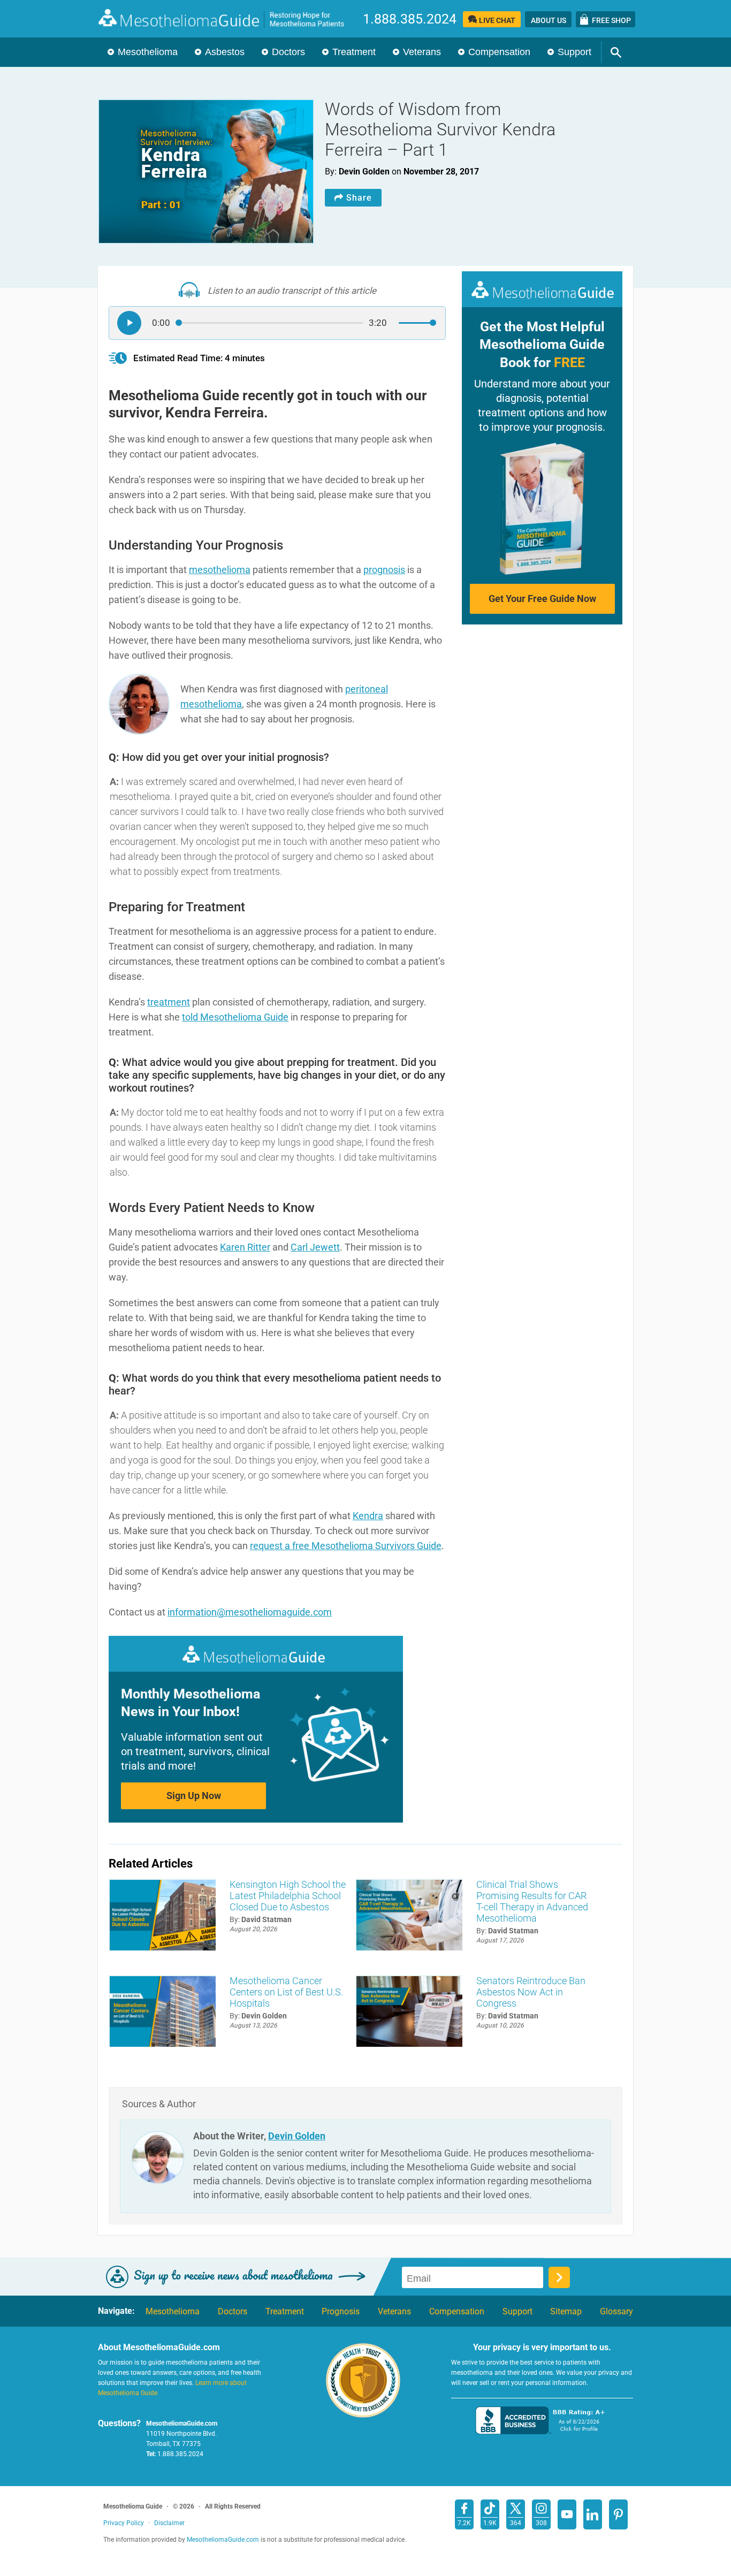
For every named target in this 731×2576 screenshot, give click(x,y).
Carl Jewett (315, 1247)
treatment (169, 1002)
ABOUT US (549, 20)
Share (359, 198)
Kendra (368, 1516)
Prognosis (341, 2312)
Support (574, 52)
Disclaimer (169, 2523)
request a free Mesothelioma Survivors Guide (346, 1546)
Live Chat (497, 20)
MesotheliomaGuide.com (227, 18)
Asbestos (225, 52)
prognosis (384, 570)
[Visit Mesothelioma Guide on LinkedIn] (593, 2514)
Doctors (288, 52)
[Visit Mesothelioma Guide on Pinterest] (618, 2514)
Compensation (499, 52)
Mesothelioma (148, 52)
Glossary (616, 2312)
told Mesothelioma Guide (235, 1017)
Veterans (422, 52)
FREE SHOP (611, 20)
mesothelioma (220, 570)
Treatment (354, 52)
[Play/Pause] (129, 323)
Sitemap (566, 2312)
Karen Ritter (245, 1247)
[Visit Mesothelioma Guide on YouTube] (567, 2514)
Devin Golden (297, 2136)
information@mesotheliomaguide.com (250, 1612)
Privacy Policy (124, 2523)
